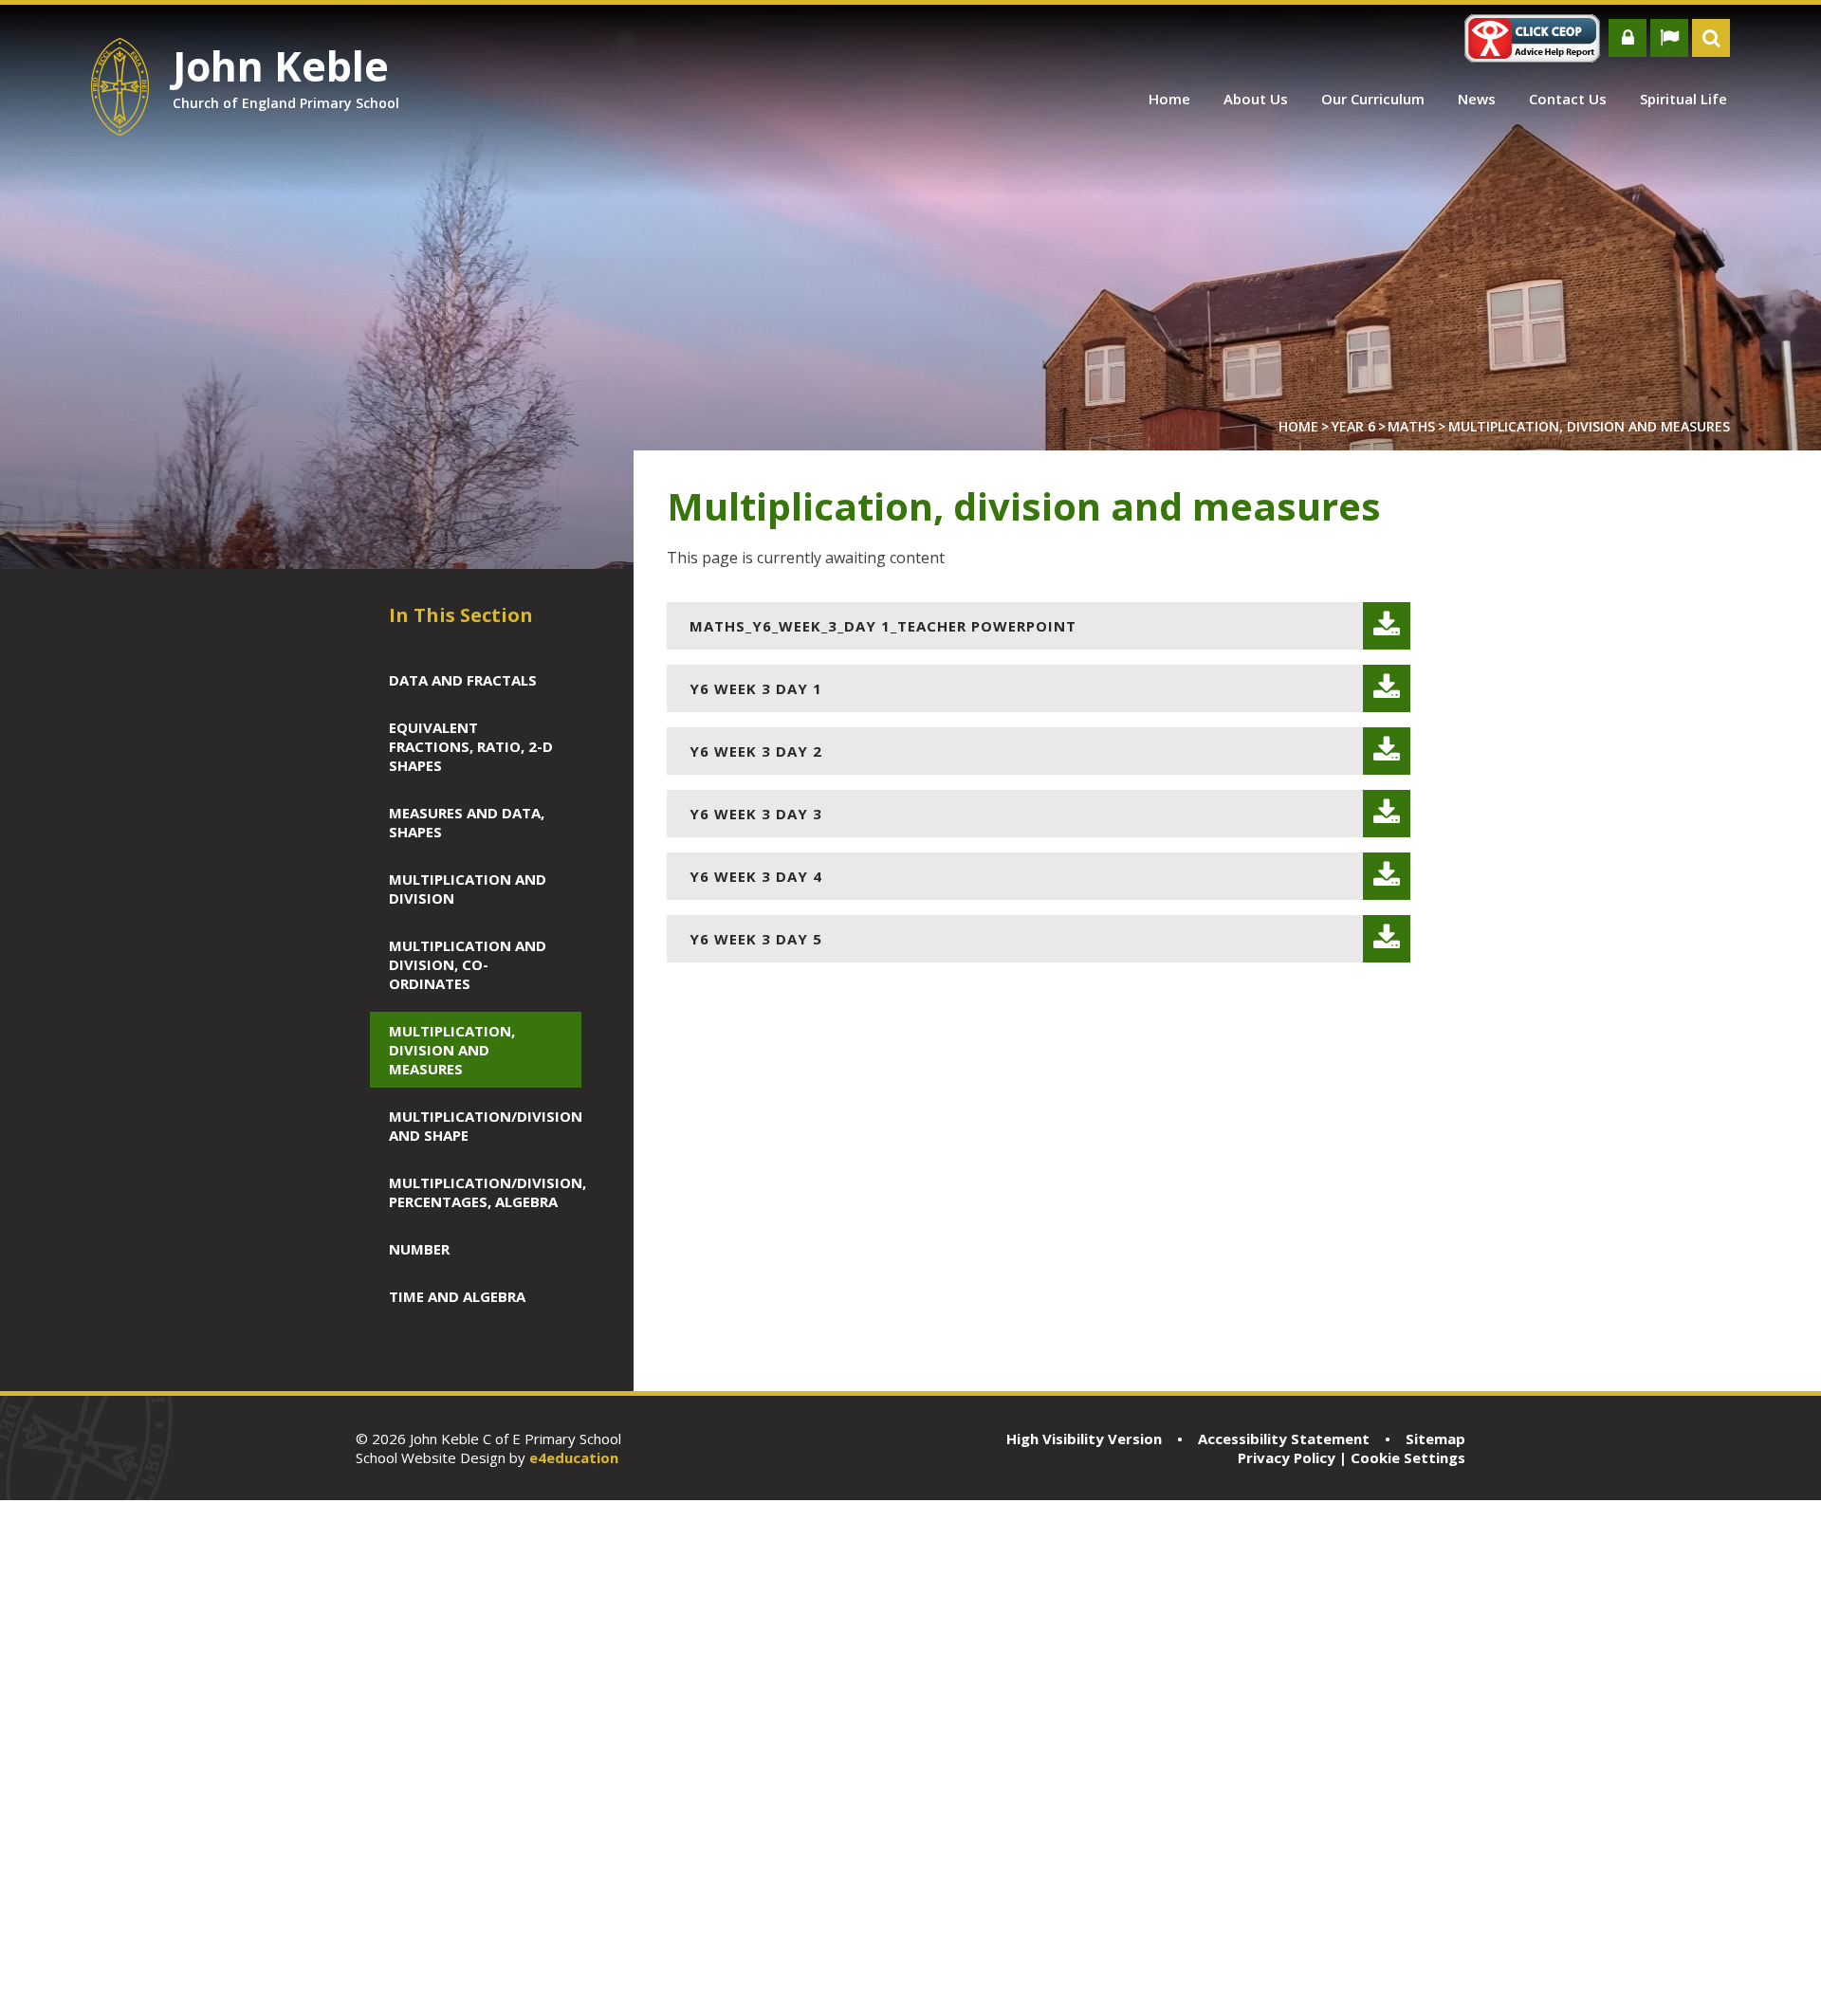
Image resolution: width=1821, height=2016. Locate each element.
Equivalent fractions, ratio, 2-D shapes (471, 746)
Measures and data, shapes (467, 822)
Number (419, 1249)
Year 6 (1353, 426)
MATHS (1411, 426)
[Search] (1711, 38)
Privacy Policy (1287, 1457)
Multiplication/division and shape (476, 1126)
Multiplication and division (468, 889)
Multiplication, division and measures (1589, 426)
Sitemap (1435, 1439)
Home (1298, 426)
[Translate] (1669, 38)
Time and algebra (457, 1296)
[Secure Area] (1628, 38)
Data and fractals (463, 680)
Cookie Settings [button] (1408, 1457)
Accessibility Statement (1284, 1439)
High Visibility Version (1084, 1439)
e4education (574, 1457)
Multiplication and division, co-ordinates (468, 964)
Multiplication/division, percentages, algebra (476, 1192)
